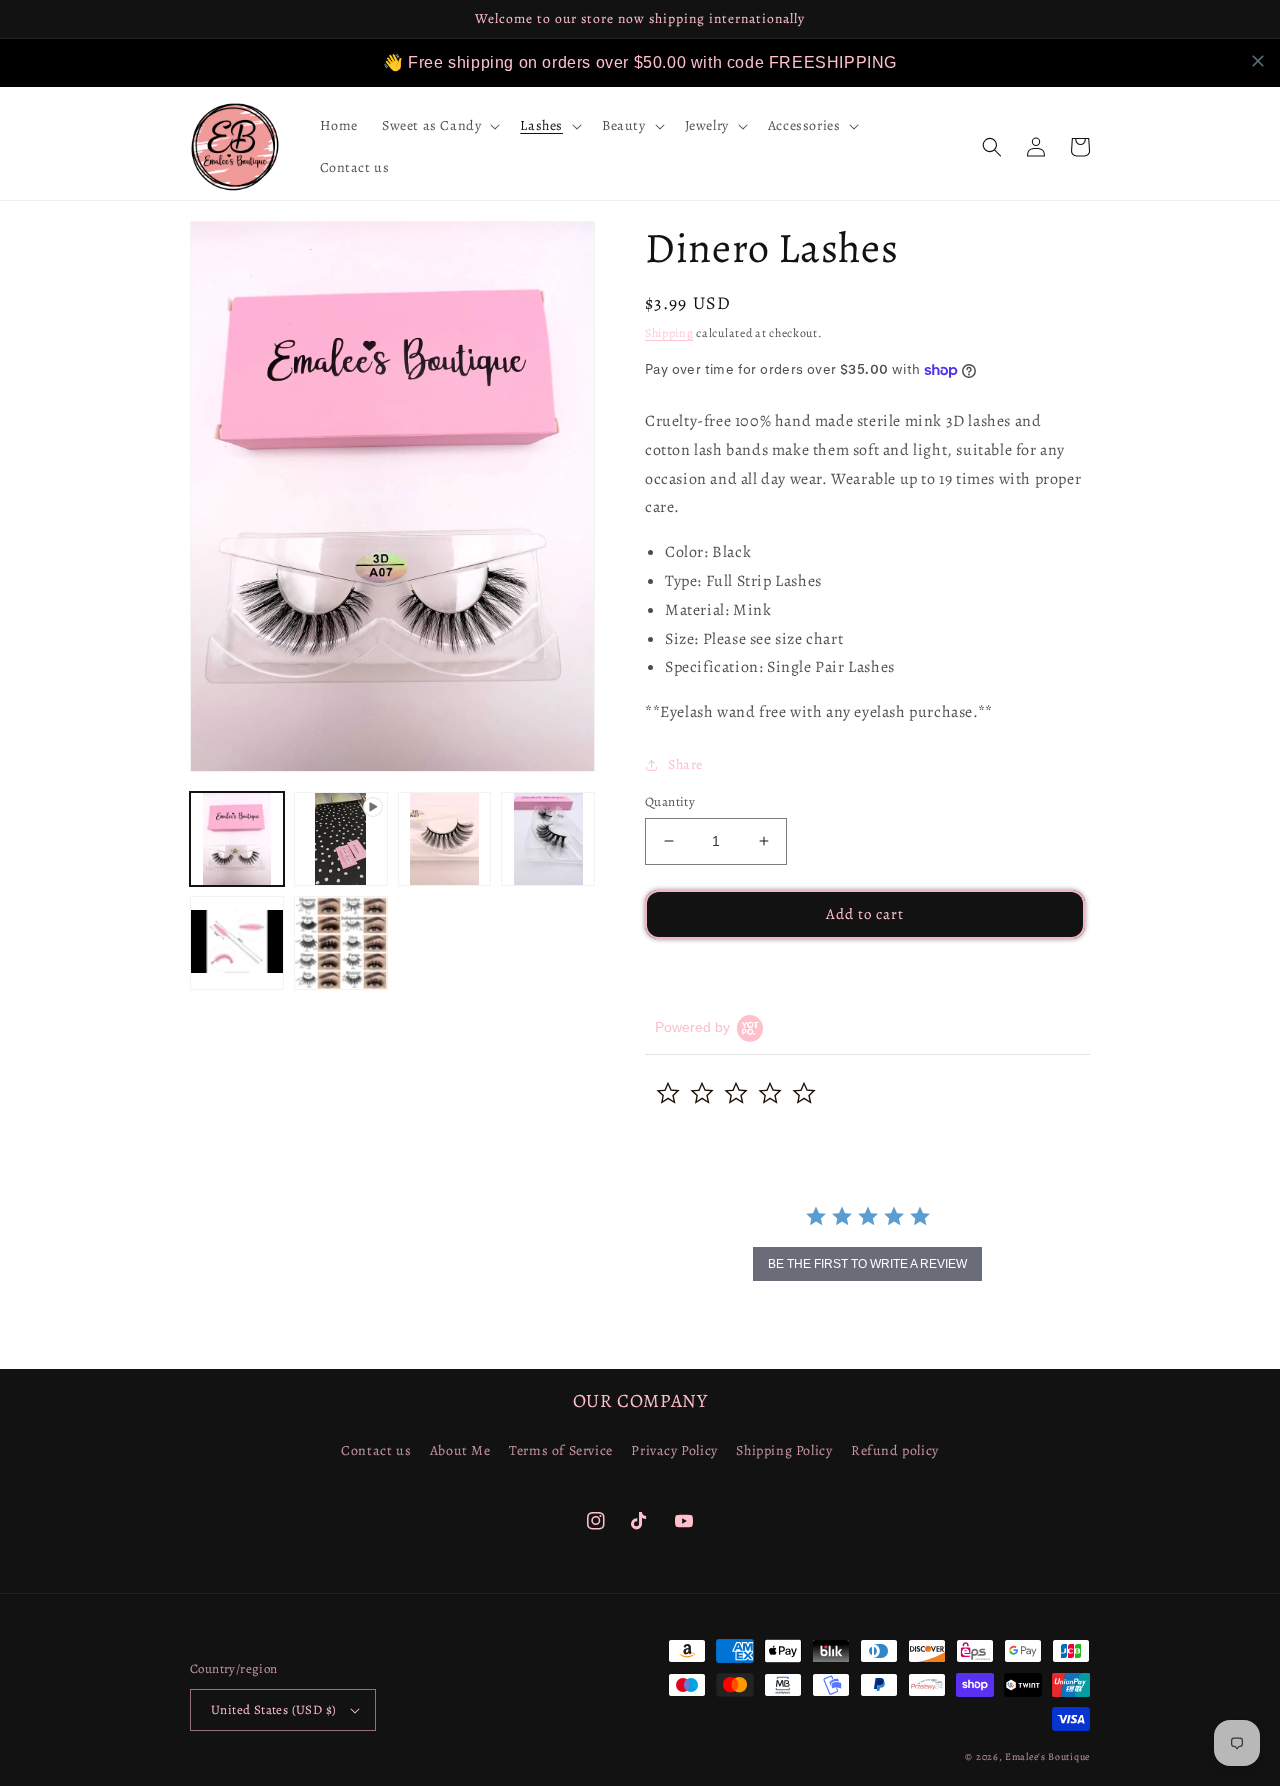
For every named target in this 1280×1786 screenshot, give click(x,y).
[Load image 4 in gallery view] (237, 943)
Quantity (670, 801)
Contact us (376, 1450)
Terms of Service (561, 1450)
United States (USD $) (273, 1709)
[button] (439, 126)
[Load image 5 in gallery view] (341, 943)
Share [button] (685, 764)
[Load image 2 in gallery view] (445, 839)
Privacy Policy (674, 1450)
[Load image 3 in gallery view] (548, 839)
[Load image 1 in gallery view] (237, 839)
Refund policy (895, 1450)
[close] (1258, 61)
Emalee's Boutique (1047, 1756)
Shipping (669, 333)
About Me (460, 1450)
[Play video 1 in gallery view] (341, 839)
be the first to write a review (867, 1264)
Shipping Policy (784, 1450)
